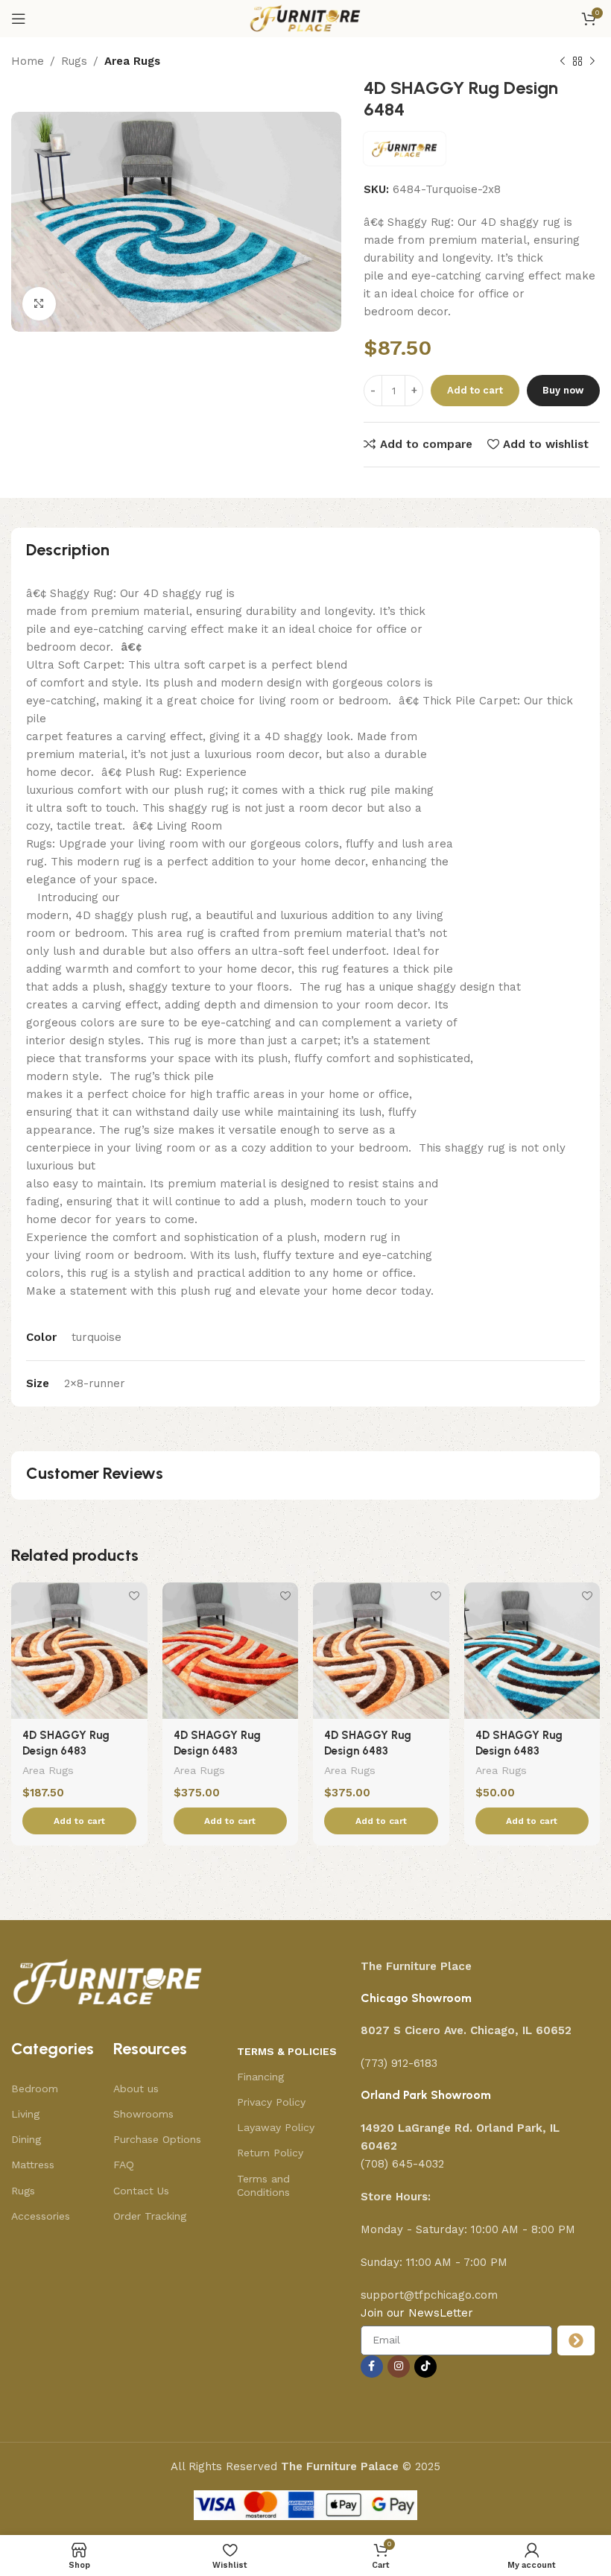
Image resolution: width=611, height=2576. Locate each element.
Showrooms (143, 2114)
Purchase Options (157, 2139)
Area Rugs (132, 61)
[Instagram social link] (399, 2367)
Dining (26, 2139)
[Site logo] (306, 18)
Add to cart (475, 390)
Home (28, 61)
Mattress (33, 2165)
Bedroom (35, 2089)
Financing (260, 2077)
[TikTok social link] (425, 2367)
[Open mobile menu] (19, 19)
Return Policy (270, 2153)
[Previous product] (563, 62)
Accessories (41, 2216)
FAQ (124, 2165)
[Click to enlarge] (39, 304)
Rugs (74, 61)
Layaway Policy (276, 2127)
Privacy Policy (271, 2102)
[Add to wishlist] (134, 1595)
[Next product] (592, 62)
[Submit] (576, 2340)
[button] (79, 1821)
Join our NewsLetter (417, 2313)
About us (136, 2089)
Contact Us (141, 2191)
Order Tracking (150, 2216)
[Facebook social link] (372, 2367)
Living (25, 2114)
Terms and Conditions (263, 2185)
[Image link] (108, 1982)
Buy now (563, 390)
